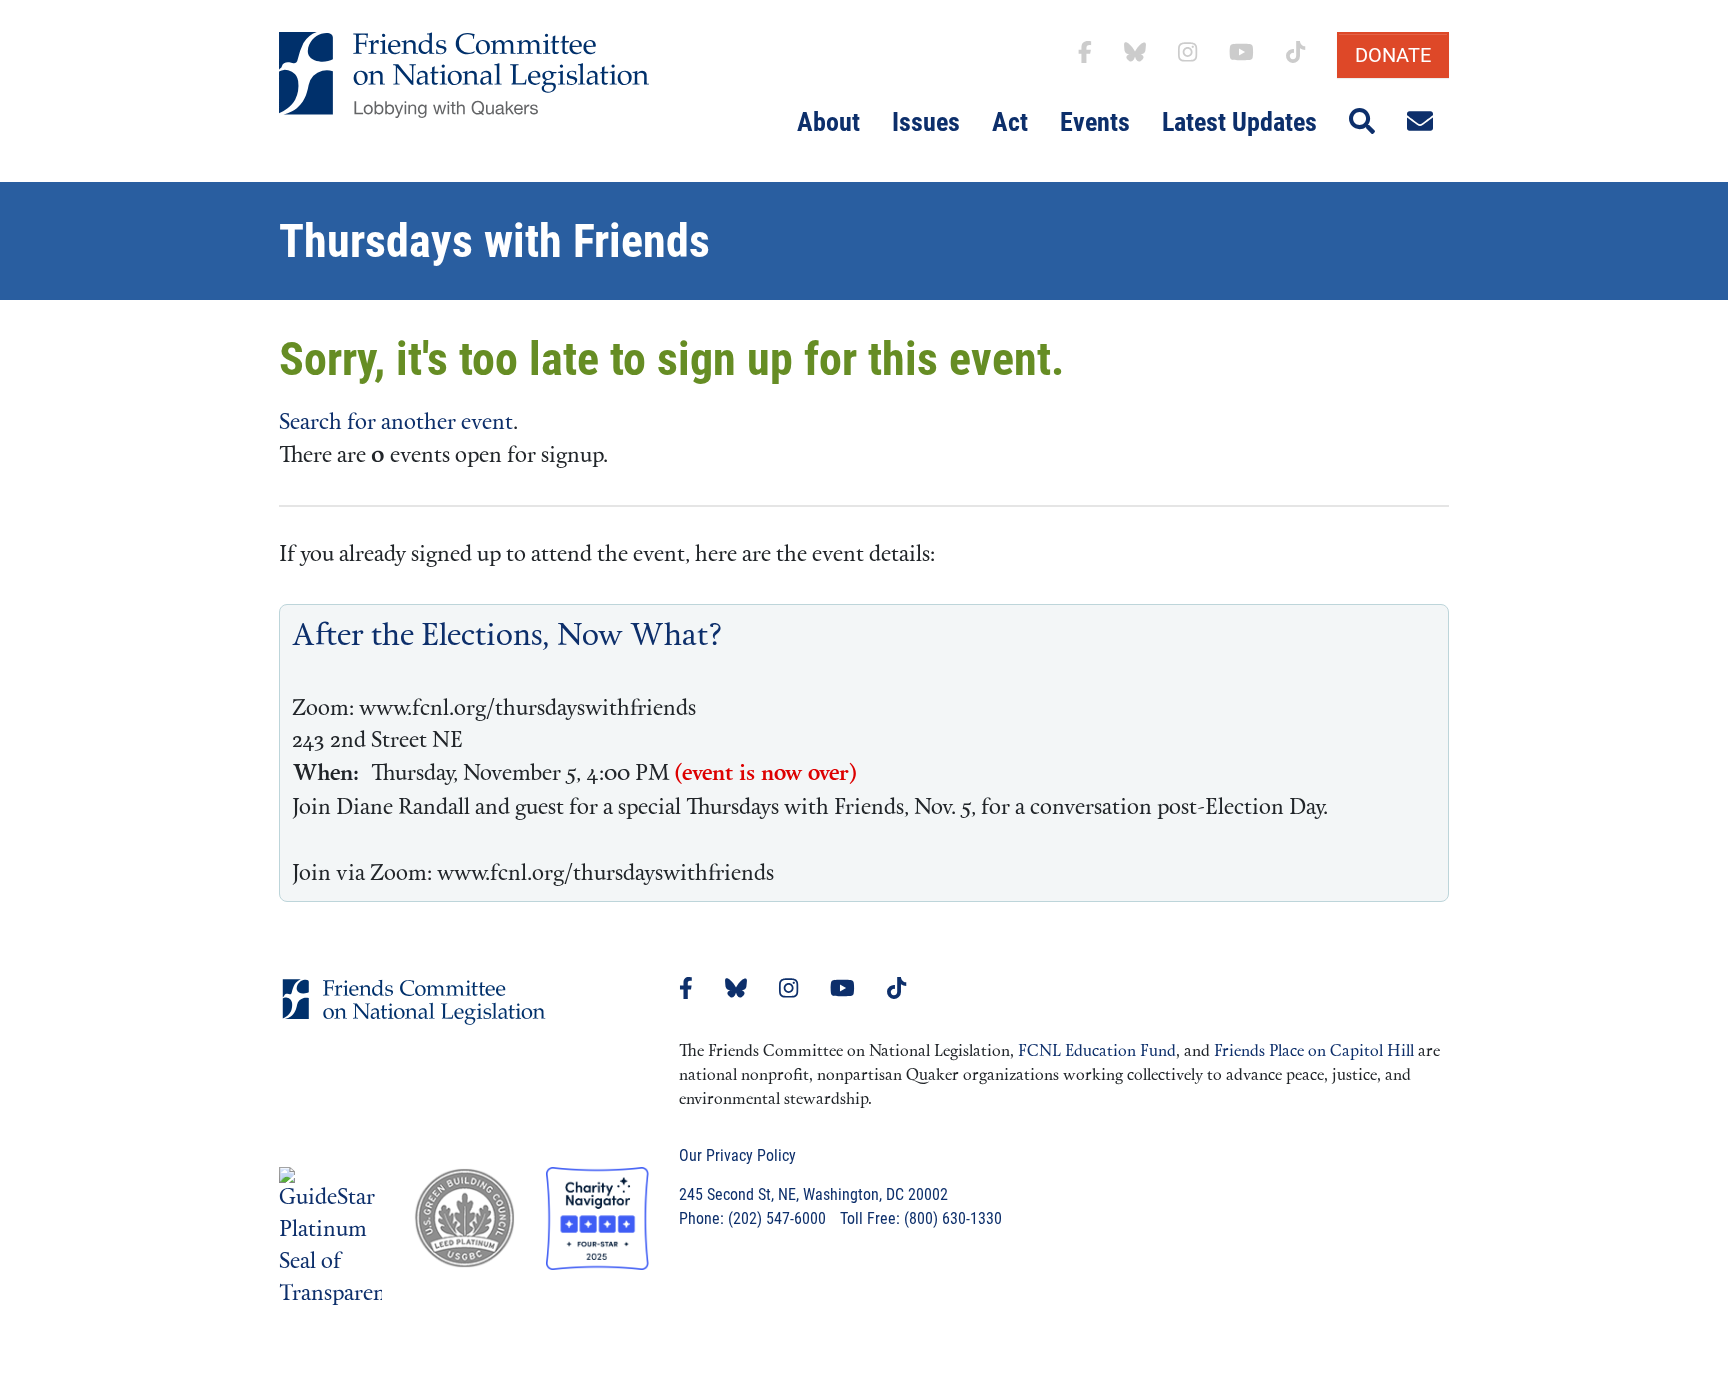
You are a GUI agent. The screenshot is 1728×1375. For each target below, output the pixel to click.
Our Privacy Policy (737, 1155)
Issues (926, 122)
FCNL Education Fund (1097, 1052)
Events (1095, 122)
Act (1010, 122)
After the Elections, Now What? (507, 637)
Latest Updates (1239, 122)
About (828, 122)
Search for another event (396, 423)
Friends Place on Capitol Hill (1314, 1052)
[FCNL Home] (414, 1017)
